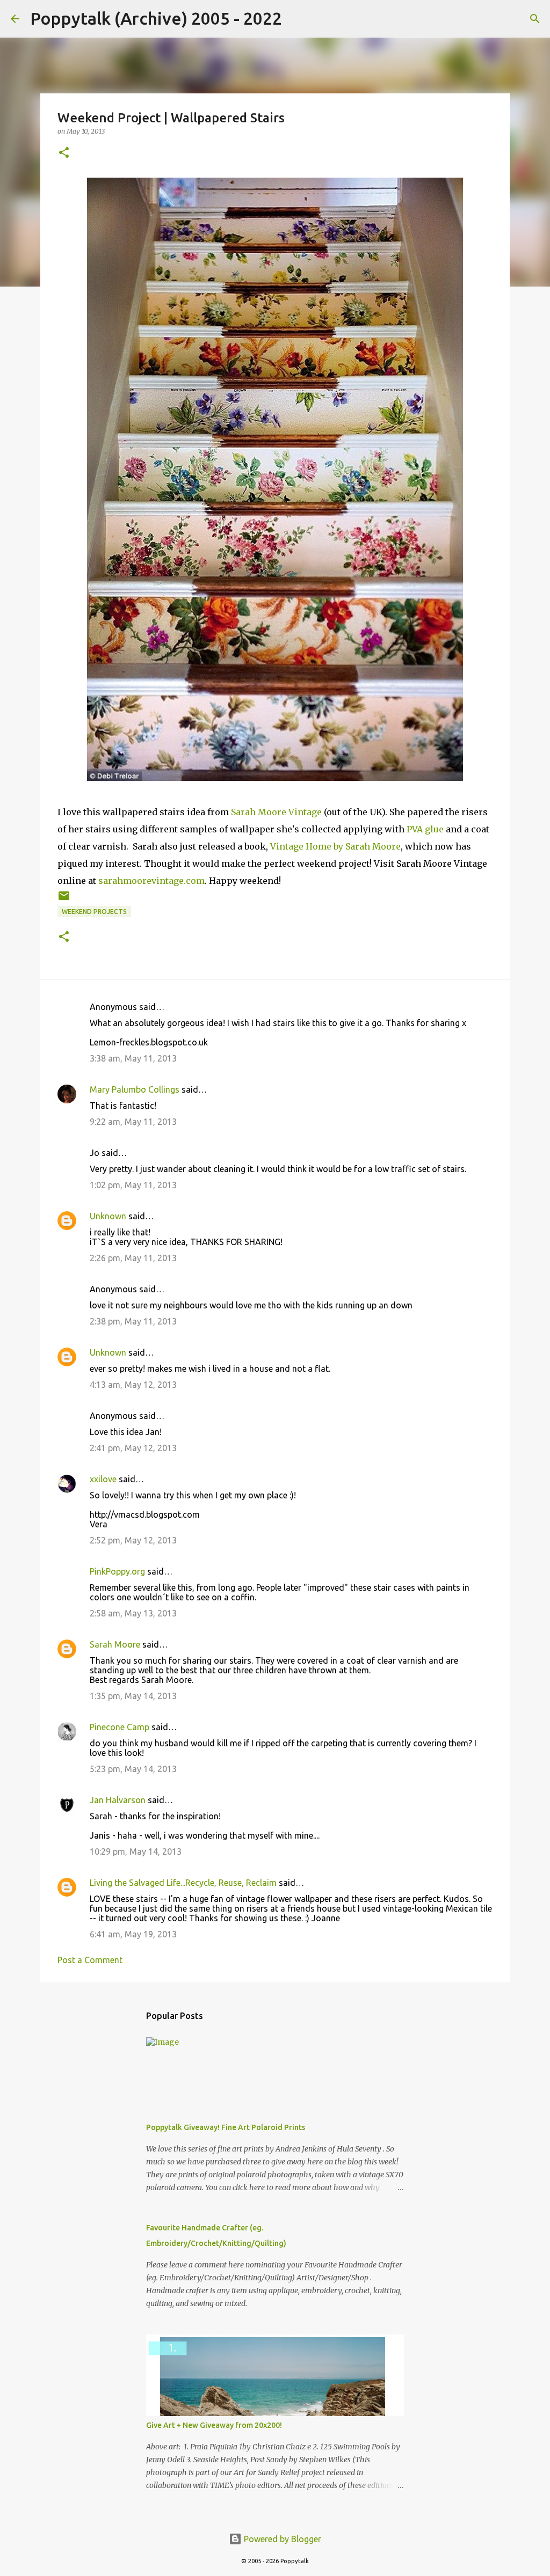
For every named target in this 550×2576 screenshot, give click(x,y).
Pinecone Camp (120, 1727)
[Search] (297, 19)
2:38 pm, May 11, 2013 (133, 1321)
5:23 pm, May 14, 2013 (133, 1769)
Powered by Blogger (281, 2539)
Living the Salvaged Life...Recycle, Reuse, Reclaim (183, 1883)
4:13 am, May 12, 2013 (133, 1385)
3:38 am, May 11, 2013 (133, 1058)
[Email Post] (64, 900)
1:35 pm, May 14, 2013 (133, 1696)
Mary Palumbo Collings (135, 1089)
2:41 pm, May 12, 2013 (133, 1448)
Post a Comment (90, 1960)
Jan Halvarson (118, 1800)
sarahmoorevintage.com (151, 881)
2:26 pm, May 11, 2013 (133, 1258)
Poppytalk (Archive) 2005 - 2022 (156, 18)
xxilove (103, 1479)
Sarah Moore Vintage (276, 812)
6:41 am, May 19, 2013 (133, 1934)
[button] (64, 153)
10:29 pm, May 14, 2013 (136, 1851)
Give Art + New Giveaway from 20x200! (214, 2425)
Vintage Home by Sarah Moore (335, 846)
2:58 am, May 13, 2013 (133, 1613)
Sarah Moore (115, 1644)
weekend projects (94, 912)
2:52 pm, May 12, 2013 (133, 1540)
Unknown (108, 1216)
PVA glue (424, 829)
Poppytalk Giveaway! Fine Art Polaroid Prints (226, 2127)
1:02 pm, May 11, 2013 (133, 1185)
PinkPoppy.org (117, 1571)
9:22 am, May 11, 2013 (133, 1122)
